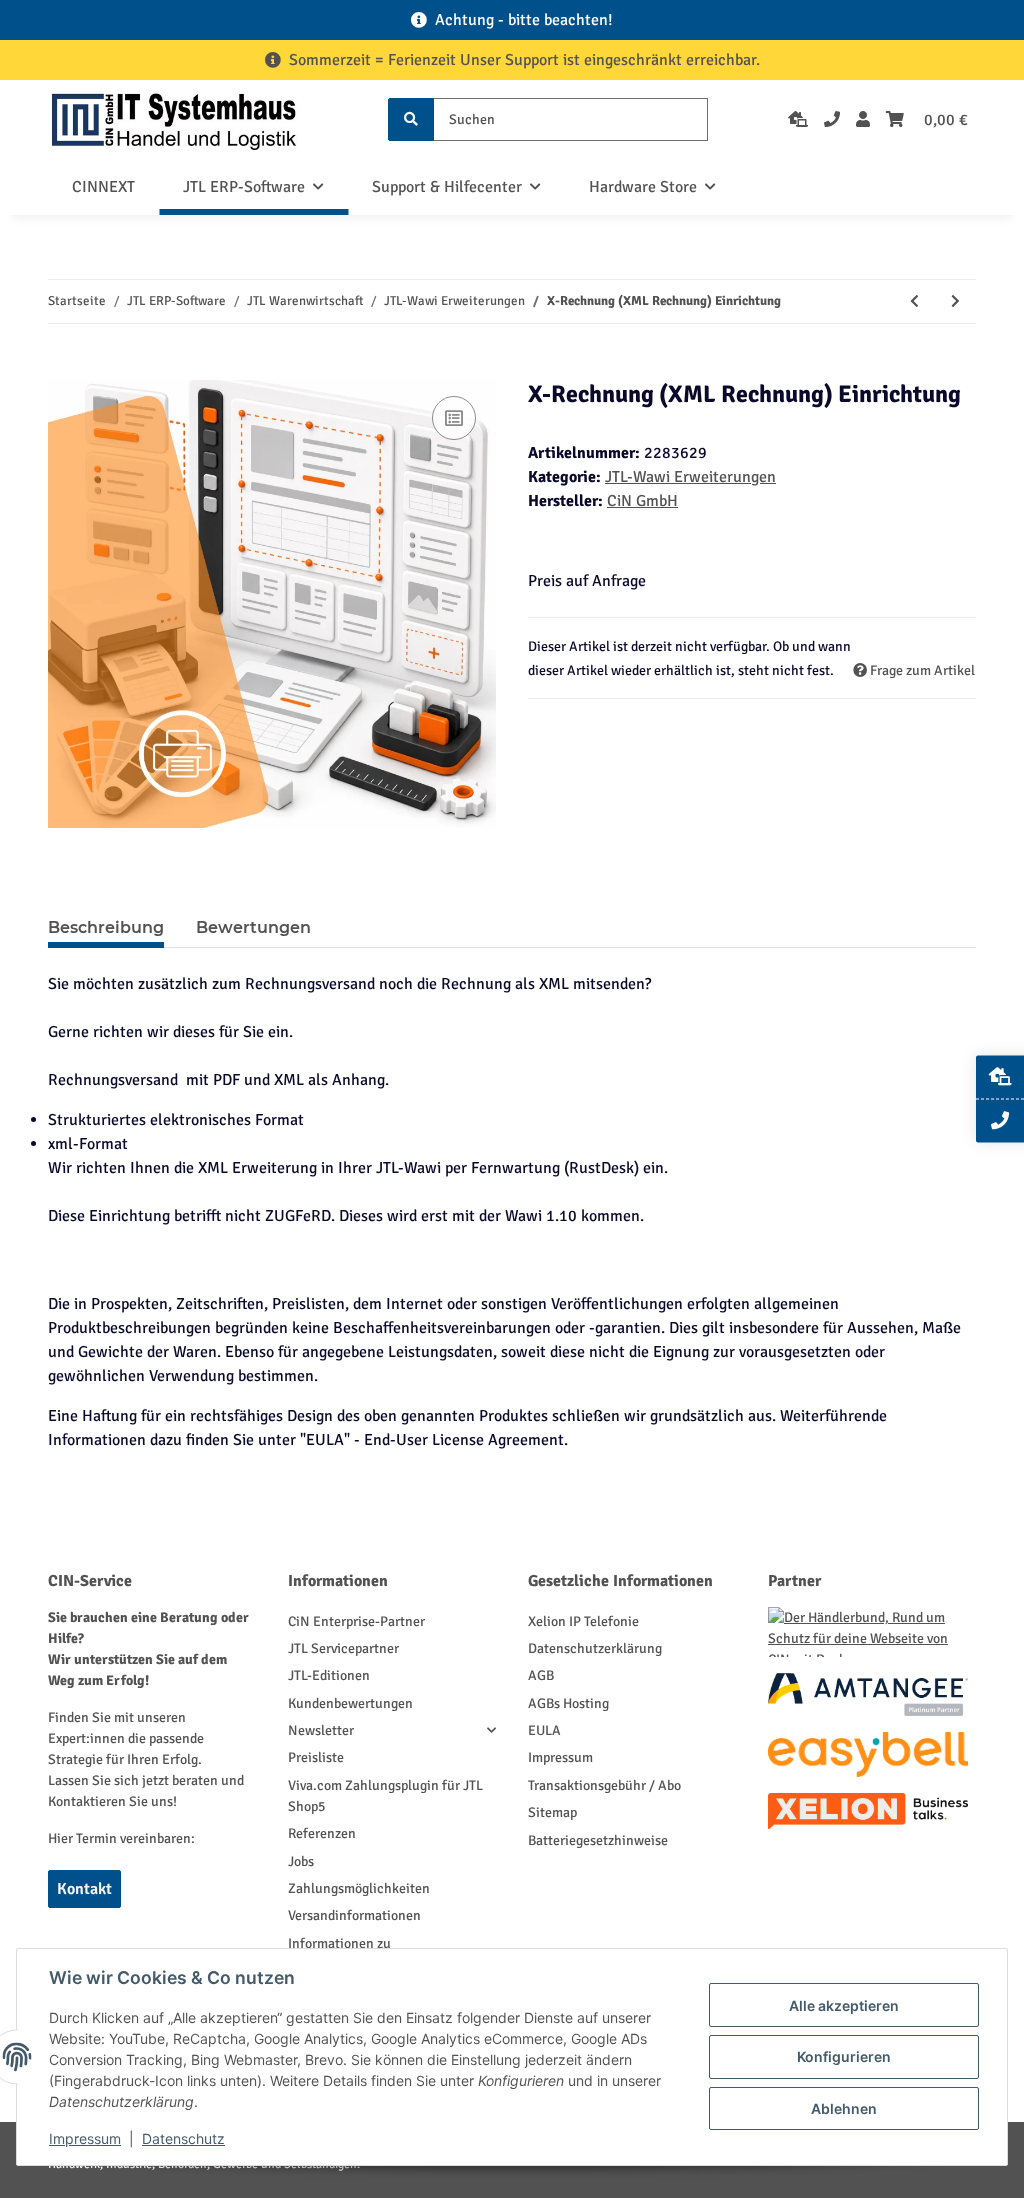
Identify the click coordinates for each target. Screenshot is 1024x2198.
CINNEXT (103, 187)
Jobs (301, 1861)
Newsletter (321, 1730)
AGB (541, 1675)
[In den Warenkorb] (64, 369)
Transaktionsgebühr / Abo (604, 1785)
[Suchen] (411, 119)
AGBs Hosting (568, 1703)
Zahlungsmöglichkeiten (359, 1888)
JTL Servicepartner (343, 1648)
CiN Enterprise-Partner (356, 1621)
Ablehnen (844, 2108)
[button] (863, 120)
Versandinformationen (354, 1915)
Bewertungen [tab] (253, 927)
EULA (544, 1730)
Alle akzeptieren (844, 2005)
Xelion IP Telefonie (583, 1621)
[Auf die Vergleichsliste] (454, 418)
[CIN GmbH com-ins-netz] (174, 119)
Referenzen (322, 1833)
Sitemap (552, 1812)
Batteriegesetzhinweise (598, 1840)
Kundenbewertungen (350, 1703)
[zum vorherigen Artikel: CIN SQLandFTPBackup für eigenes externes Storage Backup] (914, 301)
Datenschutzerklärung (595, 1648)
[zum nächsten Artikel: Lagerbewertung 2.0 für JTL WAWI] (955, 301)
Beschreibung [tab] (106, 927)
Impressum (560, 1757)
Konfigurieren (844, 2056)
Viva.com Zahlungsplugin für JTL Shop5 (385, 1796)
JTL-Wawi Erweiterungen (690, 477)
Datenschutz (183, 2138)
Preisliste (316, 1757)
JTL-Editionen (329, 1675)
